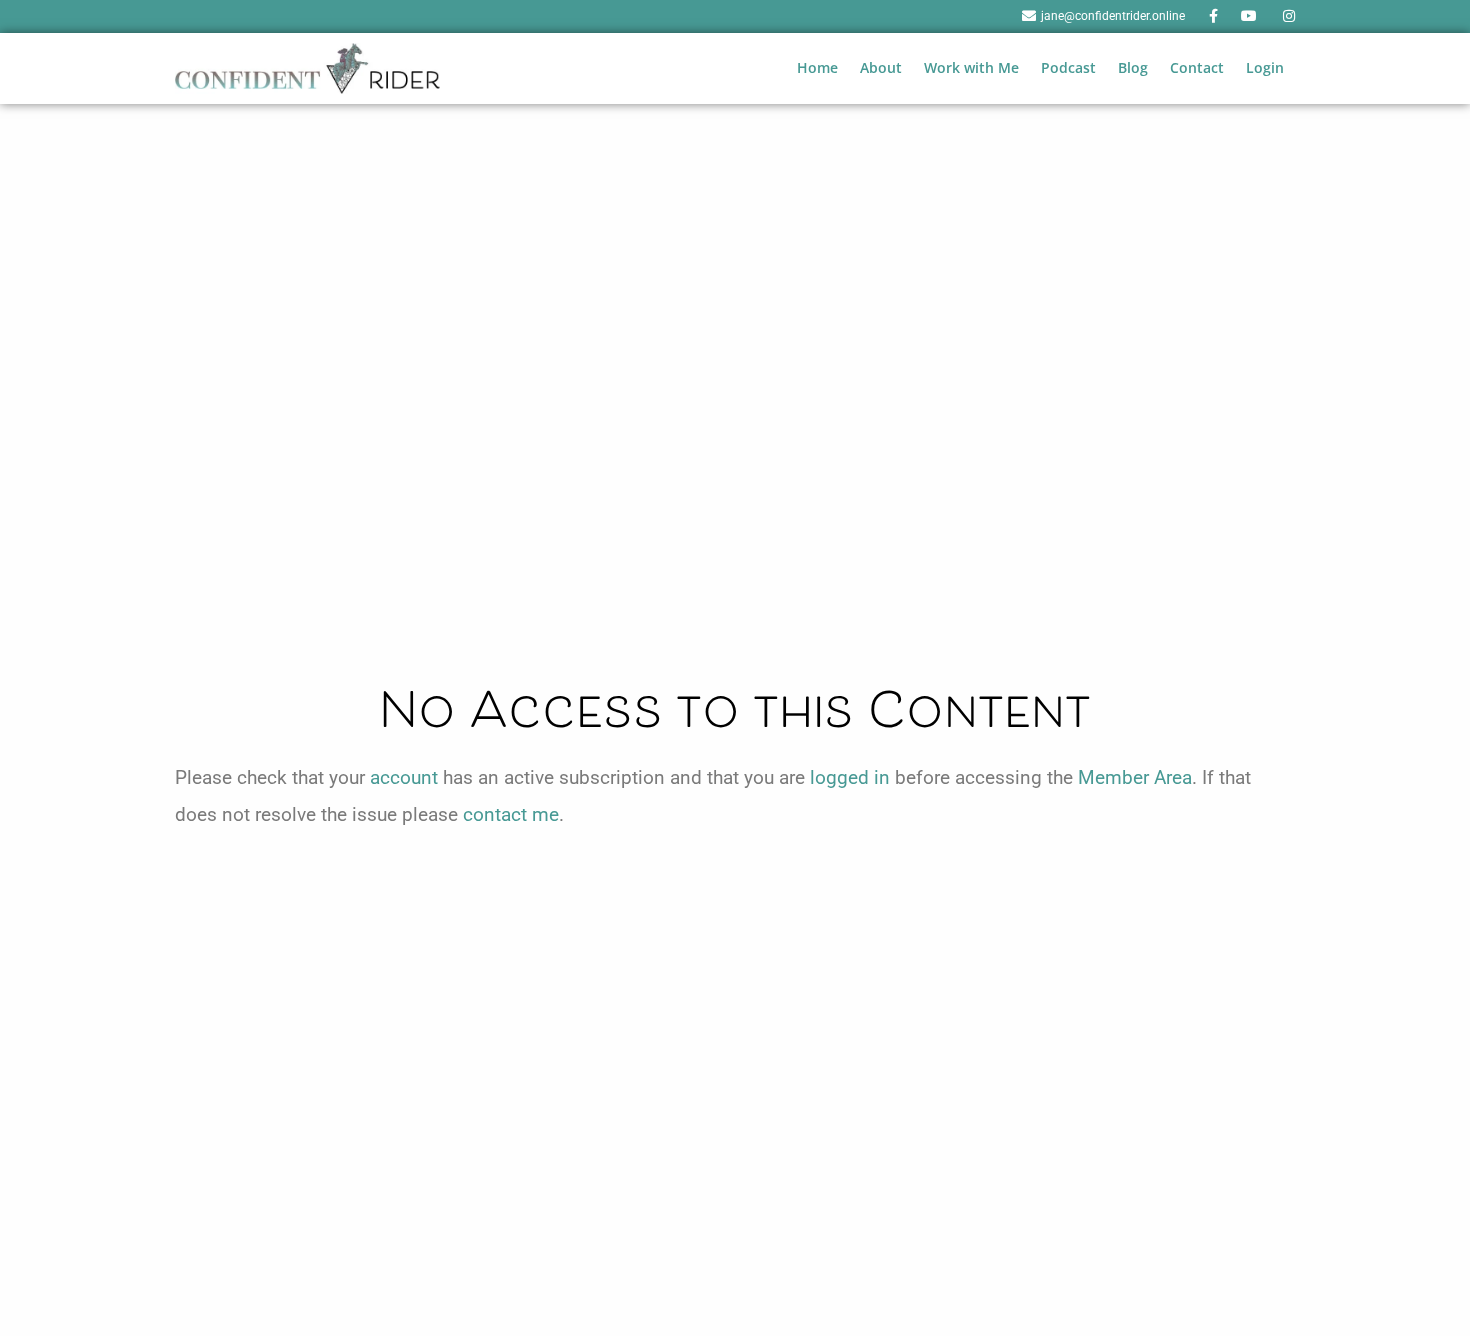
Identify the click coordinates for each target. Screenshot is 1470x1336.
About (881, 67)
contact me (511, 814)
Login (1265, 67)
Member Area (1135, 777)
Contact (1197, 67)
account (404, 777)
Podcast (1068, 67)
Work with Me (971, 67)
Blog (1133, 67)
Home (817, 67)
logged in (850, 777)
